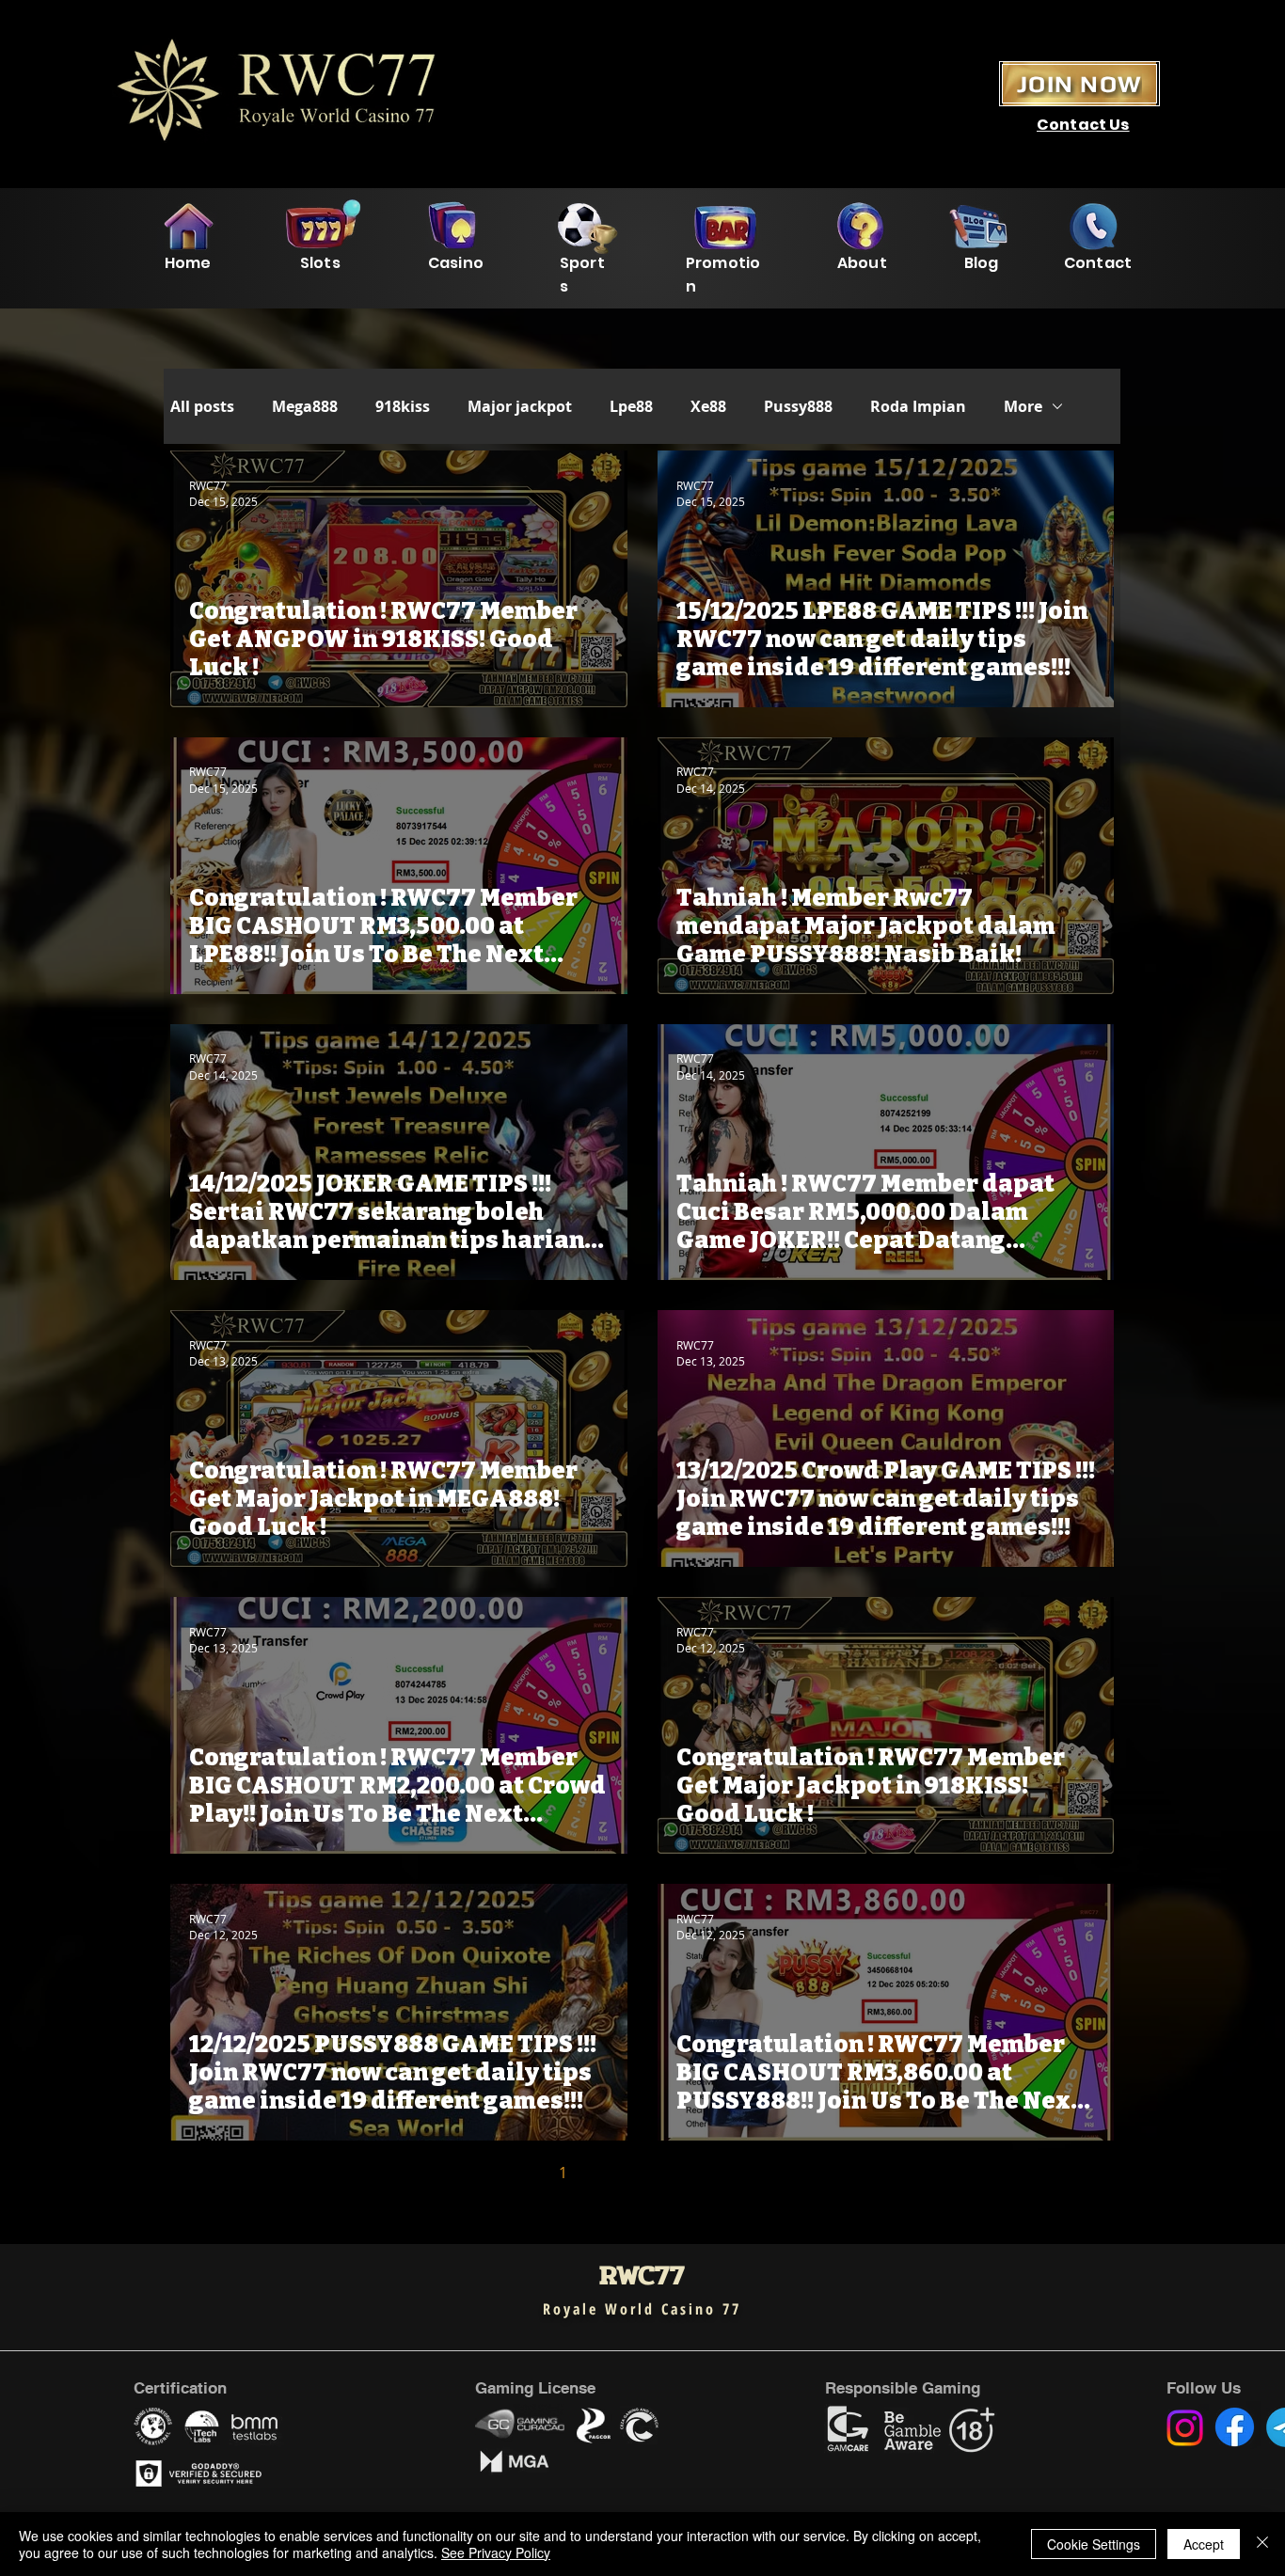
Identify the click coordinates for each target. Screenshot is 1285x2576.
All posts (202, 406)
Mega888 (305, 406)
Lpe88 (631, 406)
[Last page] (801, 2173)
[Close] (1262, 2544)
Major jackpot (520, 406)
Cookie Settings (1094, 2544)
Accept (1204, 2544)
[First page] (484, 2173)
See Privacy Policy (496, 2552)
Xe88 (708, 406)
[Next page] (761, 2173)
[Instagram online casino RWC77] (1185, 2428)
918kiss (403, 406)
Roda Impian (918, 406)
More (1023, 406)
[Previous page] (524, 2173)
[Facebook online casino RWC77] (1235, 2427)
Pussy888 (798, 406)
